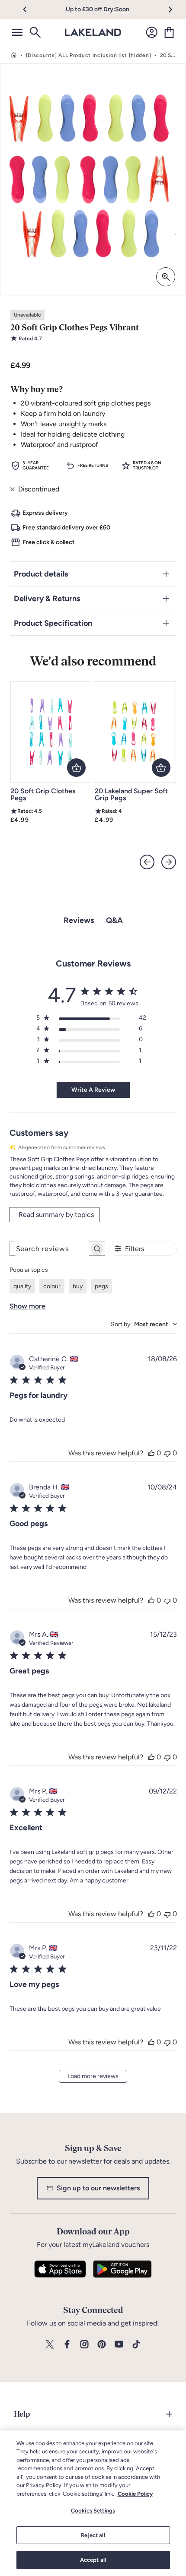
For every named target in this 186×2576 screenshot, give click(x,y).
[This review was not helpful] (167, 1453)
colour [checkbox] (52, 1286)
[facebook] (67, 2345)
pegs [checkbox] (101, 1286)
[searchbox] (50, 1249)
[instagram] (84, 2345)
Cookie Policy (135, 2494)
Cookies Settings (93, 2511)
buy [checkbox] (78, 1286)
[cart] (169, 32)
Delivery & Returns (47, 599)
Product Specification (53, 623)
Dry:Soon (116, 9)
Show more (27, 1306)
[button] (30, 10)
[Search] (35, 32)
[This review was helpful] (151, 1453)
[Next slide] (169, 862)
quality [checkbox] (22, 1286)
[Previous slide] (147, 862)
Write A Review (93, 1090)
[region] (93, 2503)
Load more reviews (93, 2076)
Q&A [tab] (114, 920)
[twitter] (50, 2345)
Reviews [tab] (79, 920)
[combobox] (144, 1324)
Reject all (93, 2535)
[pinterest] (102, 2345)
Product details (41, 574)
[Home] (14, 55)
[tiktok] (136, 2345)
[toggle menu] (17, 32)
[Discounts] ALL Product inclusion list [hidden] (89, 55)
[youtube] (119, 2345)
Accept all (93, 2560)
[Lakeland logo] (93, 32)
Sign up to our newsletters (98, 2188)
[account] (152, 32)
